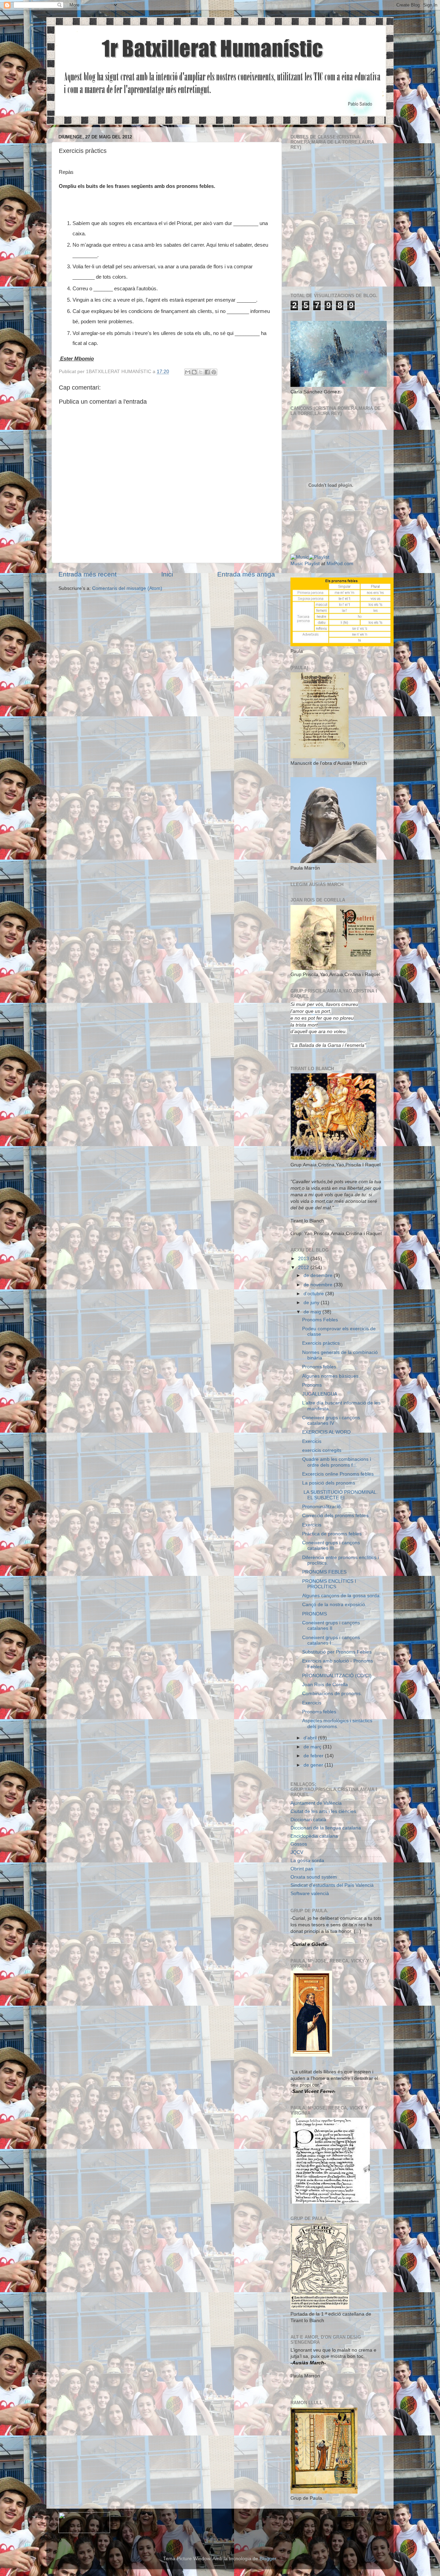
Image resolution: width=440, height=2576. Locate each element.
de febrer (314, 1756)
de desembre (319, 1275)
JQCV (297, 1852)
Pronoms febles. (320, 1367)
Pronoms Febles (320, 1320)
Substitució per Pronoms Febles (337, 1652)
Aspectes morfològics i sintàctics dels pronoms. (337, 1723)
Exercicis (312, 1441)
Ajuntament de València (316, 1803)
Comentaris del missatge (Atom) (127, 588)
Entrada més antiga (246, 574)
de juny (312, 1303)
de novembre (319, 1285)
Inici (167, 574)
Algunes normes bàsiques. (331, 1376)
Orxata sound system (314, 1877)
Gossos (299, 1844)
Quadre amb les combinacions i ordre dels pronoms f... (337, 1462)
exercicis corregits (322, 1450)
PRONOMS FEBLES (324, 1572)
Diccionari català (308, 1820)
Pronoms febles (319, 1712)
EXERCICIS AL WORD (326, 1432)
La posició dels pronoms (329, 1483)
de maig (313, 1312)
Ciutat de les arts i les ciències (323, 1811)
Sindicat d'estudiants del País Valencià (332, 1885)
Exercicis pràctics (321, 1343)
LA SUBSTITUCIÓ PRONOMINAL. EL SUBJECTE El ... (341, 1495)
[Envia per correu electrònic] (188, 372)
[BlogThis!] (194, 372)
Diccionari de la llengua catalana (326, 1828)
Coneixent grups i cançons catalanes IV (331, 1420)
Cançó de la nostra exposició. (334, 1605)
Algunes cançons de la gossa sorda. (342, 1596)
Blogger (268, 2559)
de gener (314, 1765)
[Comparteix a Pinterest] (214, 372)
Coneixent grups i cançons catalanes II (331, 1626)
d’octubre (314, 1294)
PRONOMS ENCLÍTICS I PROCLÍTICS (329, 1584)
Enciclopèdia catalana (314, 1836)
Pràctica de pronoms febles (332, 1534)
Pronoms (312, 1385)
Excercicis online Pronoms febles (338, 1474)
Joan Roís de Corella (325, 1685)
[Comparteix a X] (201, 372)
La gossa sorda (307, 1861)
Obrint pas (302, 1869)
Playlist (312, 564)
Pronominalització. (322, 1507)
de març (313, 1747)
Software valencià (310, 1894)
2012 (304, 1268)
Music (297, 564)
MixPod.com (340, 564)
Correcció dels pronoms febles (335, 1516)
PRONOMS (315, 1614)
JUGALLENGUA (320, 1394)
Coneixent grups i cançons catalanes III (331, 1545)
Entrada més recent (87, 574)
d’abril (311, 1738)
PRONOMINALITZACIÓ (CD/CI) (337, 1676)
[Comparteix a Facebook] (207, 372)
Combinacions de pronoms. (332, 1694)
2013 (304, 1259)
